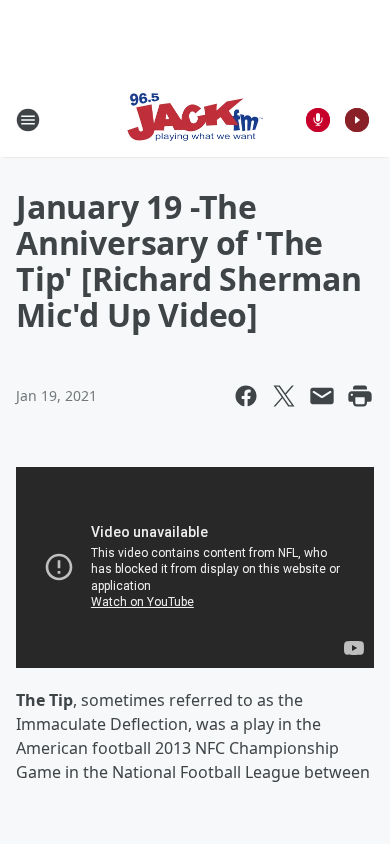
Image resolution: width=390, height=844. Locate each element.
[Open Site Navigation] (28, 120)
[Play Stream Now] (357, 120)
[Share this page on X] (284, 396)
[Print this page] (360, 396)
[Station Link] (195, 119)
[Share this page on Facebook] (246, 396)
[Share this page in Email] (322, 396)
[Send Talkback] (318, 120)
